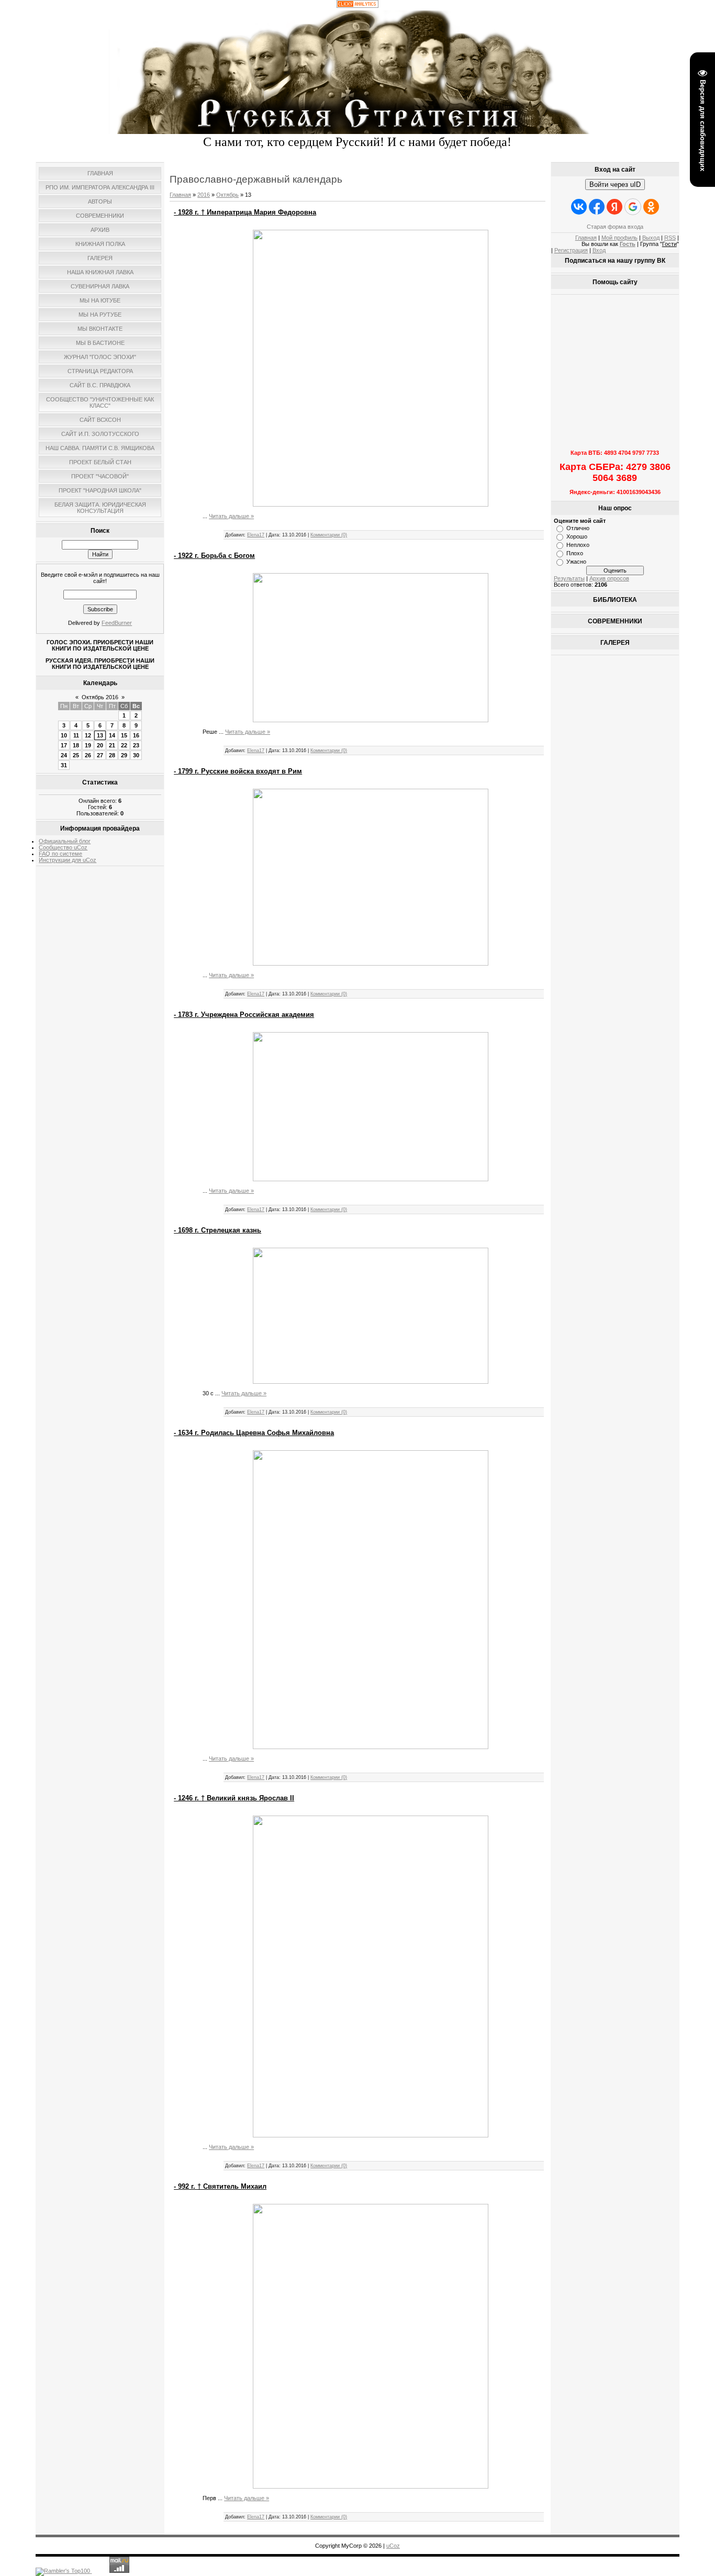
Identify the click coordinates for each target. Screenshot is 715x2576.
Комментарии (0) (329, 535)
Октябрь (227, 195)
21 (112, 745)
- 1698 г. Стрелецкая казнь (217, 1230)
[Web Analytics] (357, 6)
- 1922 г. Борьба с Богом (214, 556)
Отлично (578, 528)
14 (112, 735)
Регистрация (571, 250)
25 (76, 755)
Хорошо (577, 536)
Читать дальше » (231, 516)
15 (124, 735)
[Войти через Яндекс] (615, 207)
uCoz (393, 2546)
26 (88, 755)
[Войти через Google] (633, 207)
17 (64, 745)
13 (100, 735)
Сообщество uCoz (63, 847)
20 (100, 745)
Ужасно (576, 562)
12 (88, 735)
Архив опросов (609, 578)
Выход (651, 238)
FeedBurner (117, 623)
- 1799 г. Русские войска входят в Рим (238, 771)
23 (136, 745)
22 (124, 745)
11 (76, 735)
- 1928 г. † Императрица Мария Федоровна (245, 212)
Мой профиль (619, 238)
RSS (670, 238)
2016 (204, 195)
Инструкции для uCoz (68, 860)
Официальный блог (65, 841)
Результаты (569, 578)
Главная (180, 195)
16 (136, 735)
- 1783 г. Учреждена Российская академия (244, 1015)
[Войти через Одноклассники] (651, 207)
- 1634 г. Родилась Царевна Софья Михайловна (254, 1433)
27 (100, 755)
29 (124, 755)
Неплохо (578, 545)
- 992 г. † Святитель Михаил (220, 2186)
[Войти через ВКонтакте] (579, 207)
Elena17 (256, 535)
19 (88, 745)
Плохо (575, 553)
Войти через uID (615, 184)
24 (64, 755)
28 (112, 755)
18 (76, 745)
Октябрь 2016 (100, 697)
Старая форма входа (615, 227)
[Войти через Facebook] (597, 207)
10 (64, 735)
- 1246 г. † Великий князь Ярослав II (234, 1798)
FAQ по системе (60, 854)
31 (64, 765)
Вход (599, 250)
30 (136, 755)
